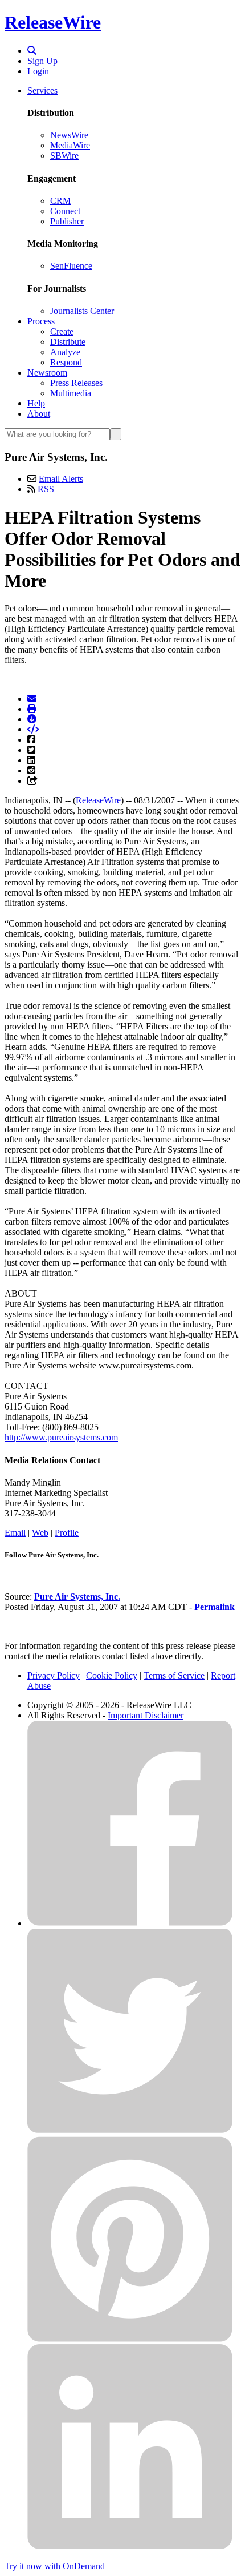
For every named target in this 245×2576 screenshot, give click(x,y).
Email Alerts (61, 479)
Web (40, 1533)
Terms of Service (174, 1675)
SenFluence (71, 266)
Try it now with (55, 2566)
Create (62, 331)
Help (36, 403)
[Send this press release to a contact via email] (32, 699)
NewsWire (69, 135)
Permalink (215, 1607)
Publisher (67, 221)
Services (42, 90)
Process (41, 321)
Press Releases (76, 383)
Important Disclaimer (146, 1715)
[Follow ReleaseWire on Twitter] (130, 2131)
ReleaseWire (53, 22)
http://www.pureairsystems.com (61, 1437)
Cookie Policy (112, 1675)
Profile (67, 1533)
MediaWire (70, 145)
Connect (65, 211)
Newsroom (47, 373)
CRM (60, 201)
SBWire (64, 156)
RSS (46, 489)
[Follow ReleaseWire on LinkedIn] (130, 2547)
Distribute (68, 342)
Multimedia (71, 393)
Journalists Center (82, 311)
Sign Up (42, 61)
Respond (66, 362)
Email (15, 1533)
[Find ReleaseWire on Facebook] (130, 1923)
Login (38, 71)
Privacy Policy (54, 1675)
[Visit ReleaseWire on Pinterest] (130, 2339)
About (39, 414)
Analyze (65, 352)
